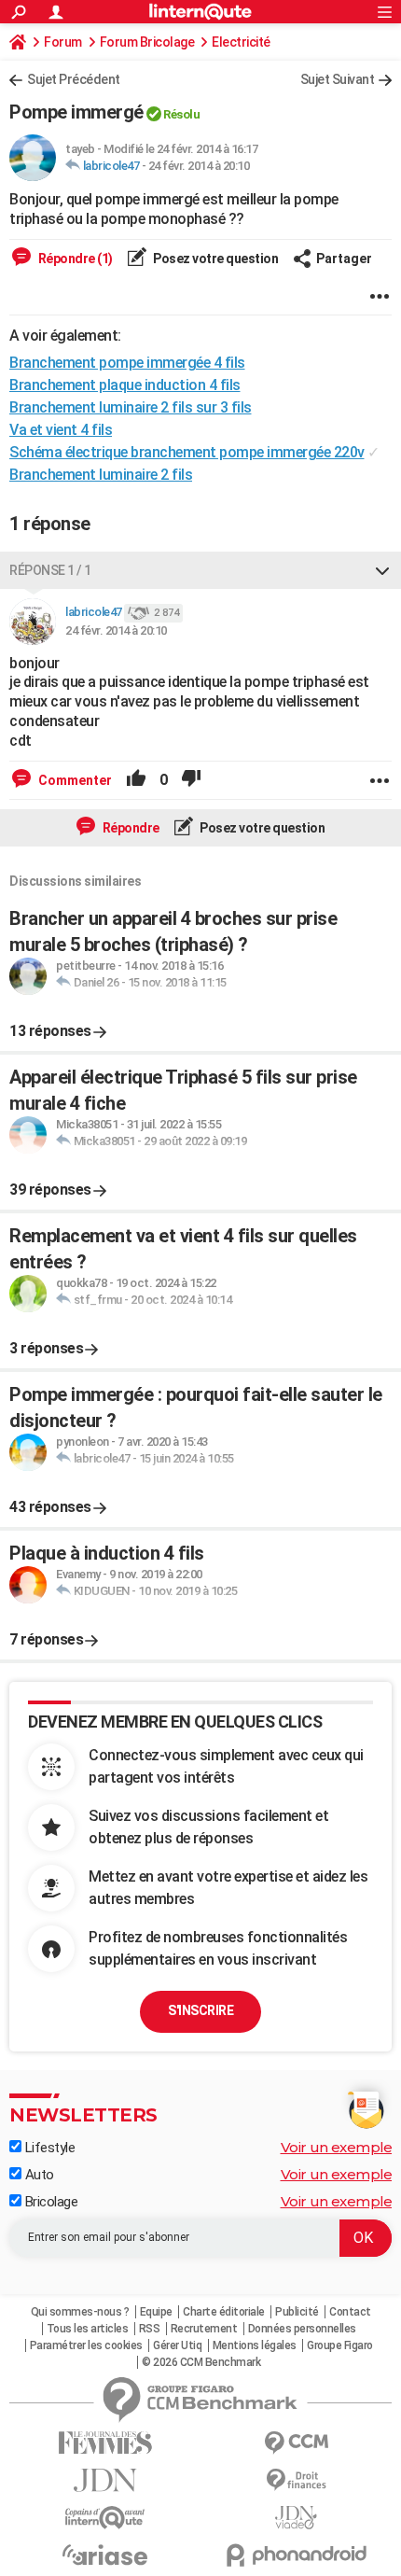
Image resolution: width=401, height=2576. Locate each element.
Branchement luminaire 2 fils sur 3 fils (131, 407)
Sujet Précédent (74, 79)
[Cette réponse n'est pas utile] (191, 780)
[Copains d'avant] (105, 2518)
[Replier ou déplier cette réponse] (382, 570)
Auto (38, 2175)
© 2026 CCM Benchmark (201, 2362)
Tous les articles (88, 2329)
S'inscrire (200, 2010)
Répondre (130, 828)
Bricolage (49, 2202)
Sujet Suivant (338, 79)
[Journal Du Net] (105, 2480)
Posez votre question (215, 259)
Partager (344, 259)
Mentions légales (255, 2345)
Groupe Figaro (340, 2345)
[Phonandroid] (296, 2555)
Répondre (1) (74, 259)
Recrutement (204, 2329)
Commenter (74, 780)
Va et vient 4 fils (61, 430)
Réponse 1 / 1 (50, 570)
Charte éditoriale (224, 2312)
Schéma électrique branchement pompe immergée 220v (187, 452)
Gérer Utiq (177, 2345)
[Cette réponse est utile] (136, 780)
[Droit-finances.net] (296, 2480)
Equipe (156, 2312)
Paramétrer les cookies (86, 2345)
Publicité (297, 2312)
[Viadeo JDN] (296, 2518)
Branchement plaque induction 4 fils (125, 385)
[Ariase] (105, 2555)
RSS (150, 2329)
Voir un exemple (337, 2147)
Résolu (181, 114)
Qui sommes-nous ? (80, 2312)
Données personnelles (302, 2329)
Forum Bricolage (147, 42)
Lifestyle (48, 2148)
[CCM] (296, 2443)
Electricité (241, 42)
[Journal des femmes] (105, 2443)
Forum (63, 42)
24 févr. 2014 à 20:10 (199, 166)
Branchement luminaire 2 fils (101, 475)
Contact (350, 2312)
